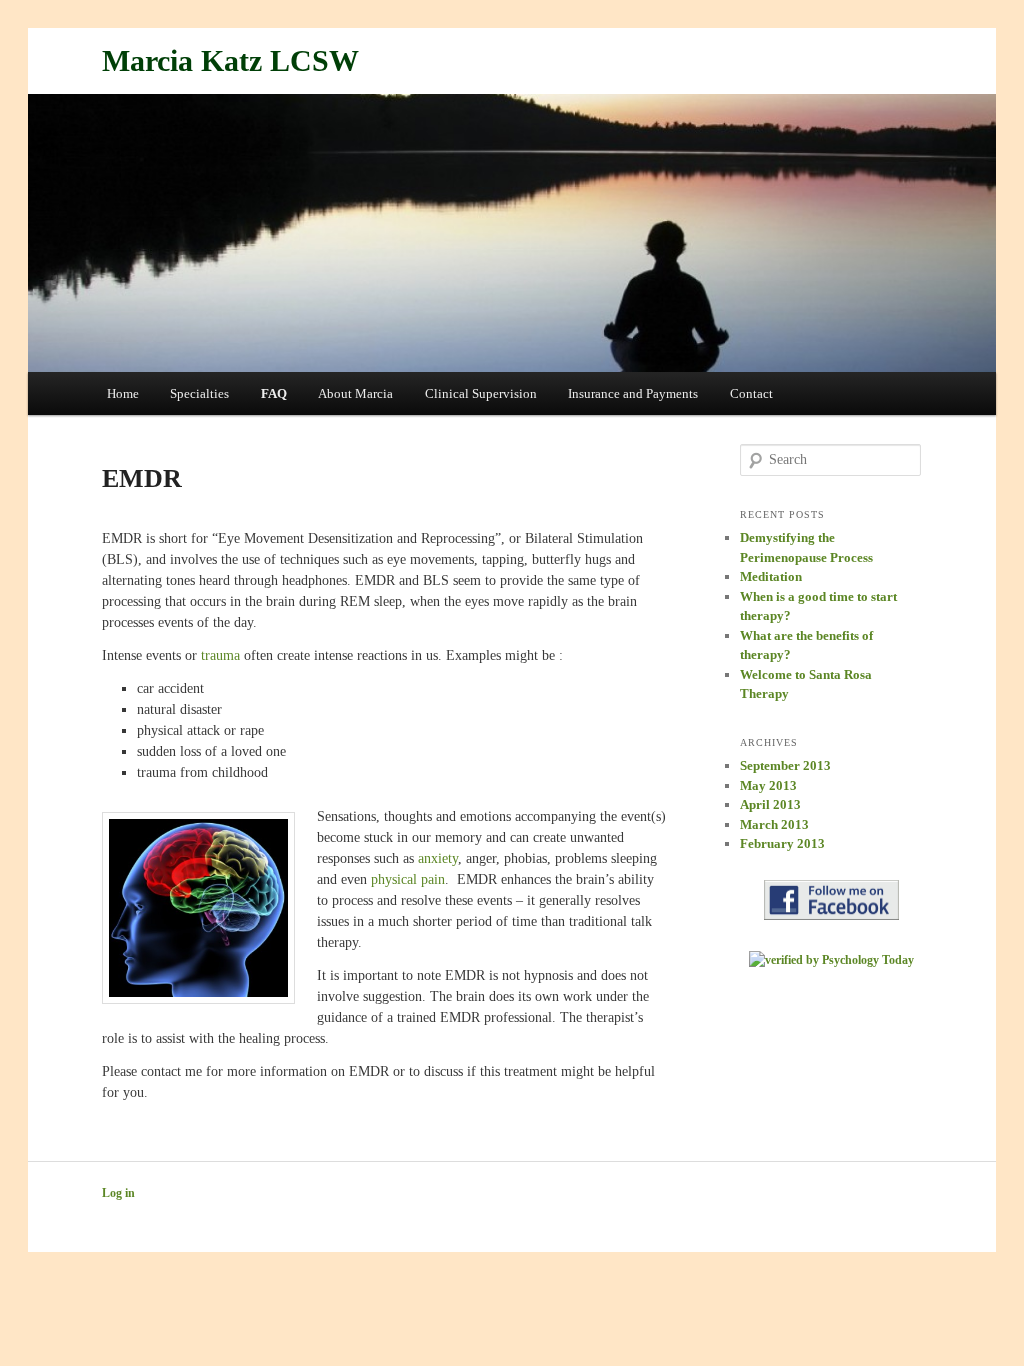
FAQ (274, 393)
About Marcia (355, 393)
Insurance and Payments (633, 393)
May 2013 (768, 785)
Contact (751, 393)
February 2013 (782, 843)
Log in (118, 1193)
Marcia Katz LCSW (230, 60)
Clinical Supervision (481, 393)
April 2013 (770, 804)
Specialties (199, 393)
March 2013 (774, 824)
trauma (220, 655)
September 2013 (785, 765)
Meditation (771, 576)
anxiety (438, 858)
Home (123, 393)
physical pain (408, 879)
